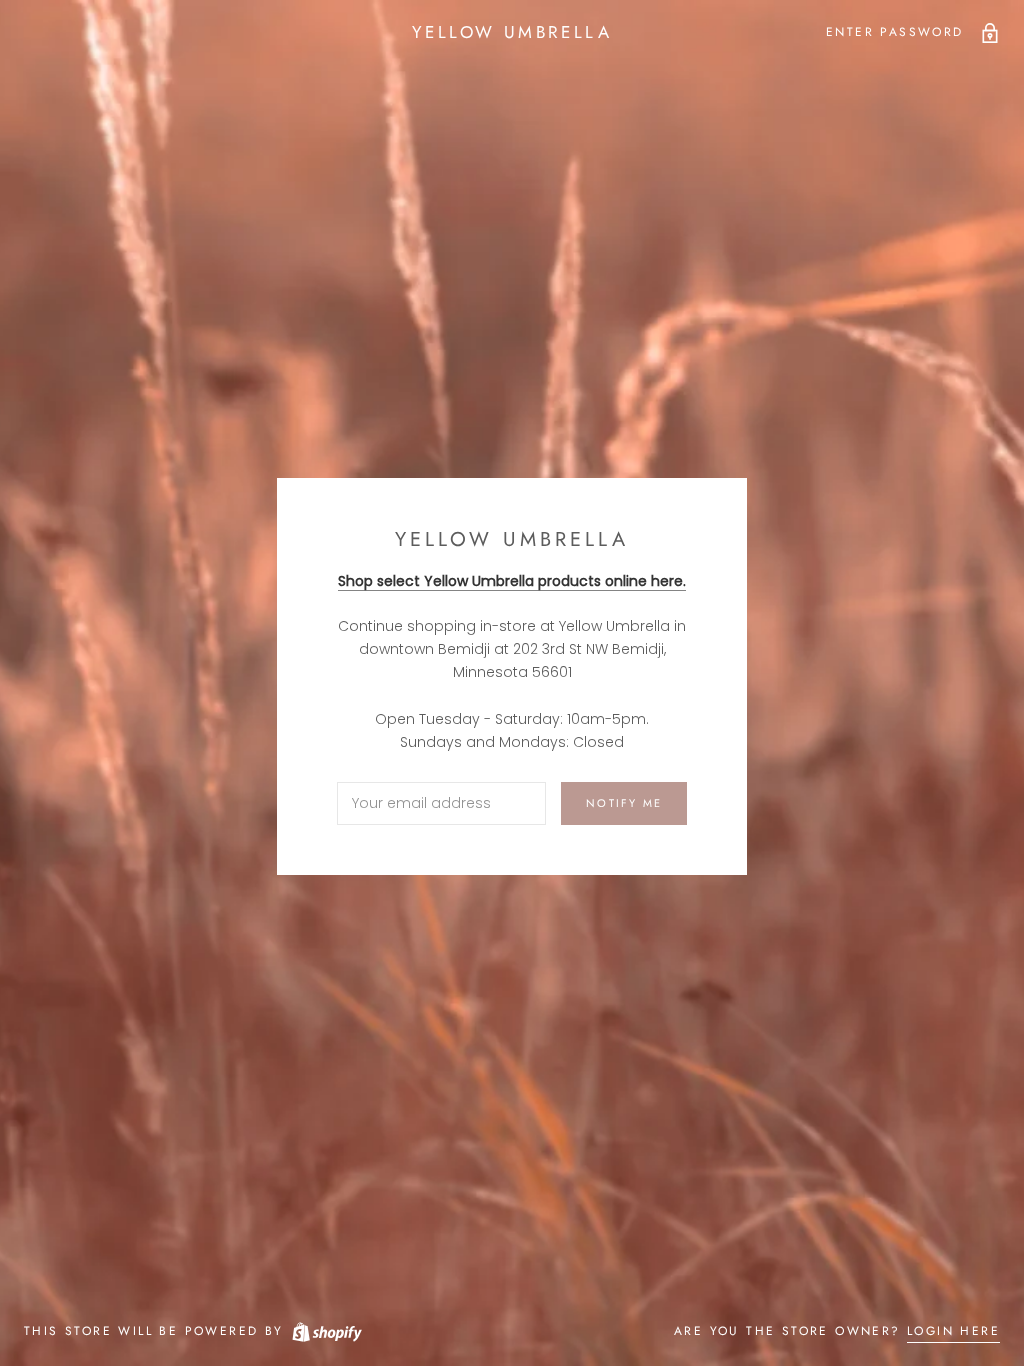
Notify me (624, 803)
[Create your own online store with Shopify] (326, 1331)
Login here (953, 1331)
